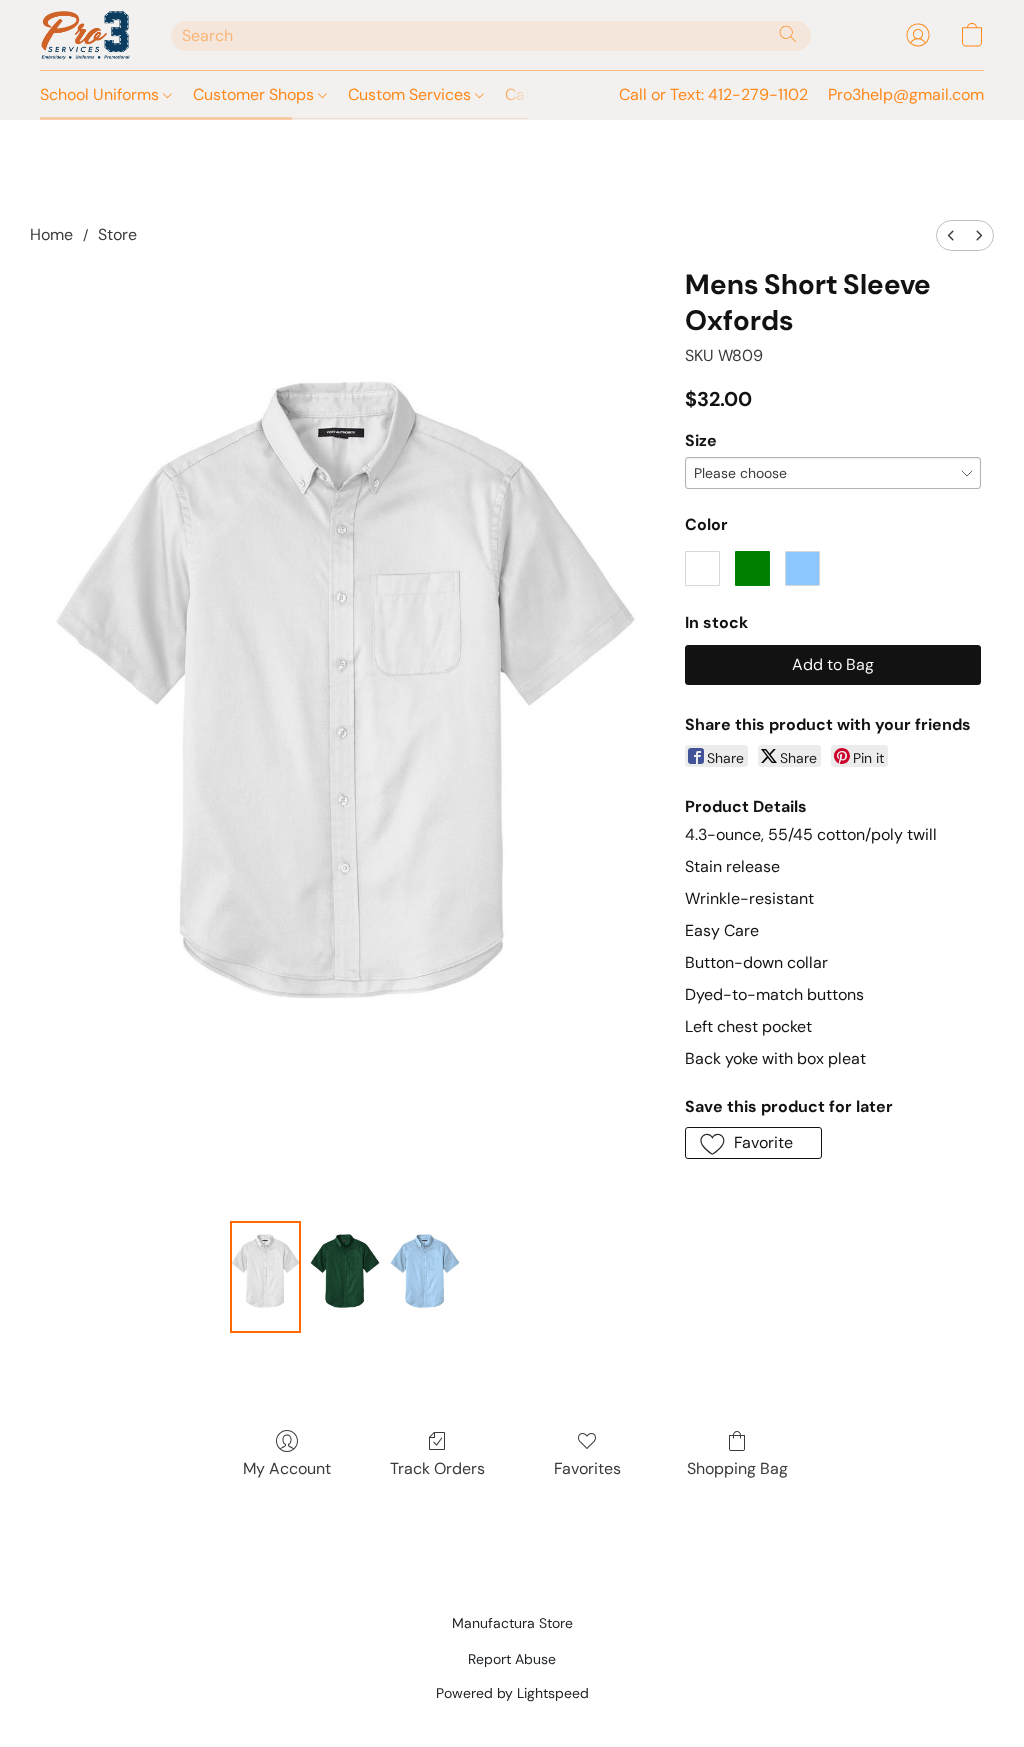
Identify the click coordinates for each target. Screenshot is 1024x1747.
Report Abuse (512, 1659)
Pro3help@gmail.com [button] (906, 94)
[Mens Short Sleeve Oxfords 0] (266, 1277)
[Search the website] (788, 34)
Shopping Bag (737, 1468)
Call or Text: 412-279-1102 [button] (713, 94)
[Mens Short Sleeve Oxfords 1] (345, 1277)
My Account (287, 1468)
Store (117, 234)
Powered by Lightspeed (512, 1693)
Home (51, 234)
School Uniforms (101, 94)
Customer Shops (255, 94)
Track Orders (437, 1468)
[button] (85, 35)
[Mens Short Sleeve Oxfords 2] (425, 1277)
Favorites (587, 1468)
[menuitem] (951, 235)
